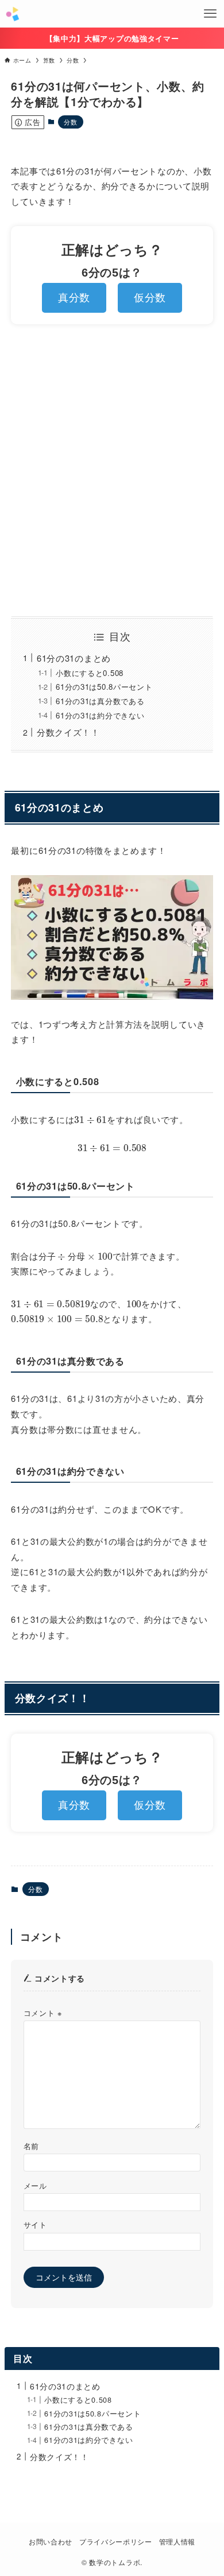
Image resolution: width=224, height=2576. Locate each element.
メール (35, 2186)
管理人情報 (177, 2542)
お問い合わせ (51, 2542)
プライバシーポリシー (116, 2542)
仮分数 (150, 298)
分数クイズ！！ (68, 732)
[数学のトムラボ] (12, 14)
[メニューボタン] (210, 14)
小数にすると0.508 (90, 673)
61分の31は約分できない (100, 715)
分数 (70, 122)
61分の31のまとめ (74, 658)
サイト (35, 2225)
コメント (43, 2013)
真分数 (74, 298)
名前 (31, 2146)
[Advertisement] (112, 471)
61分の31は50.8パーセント (104, 687)
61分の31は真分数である (100, 701)
